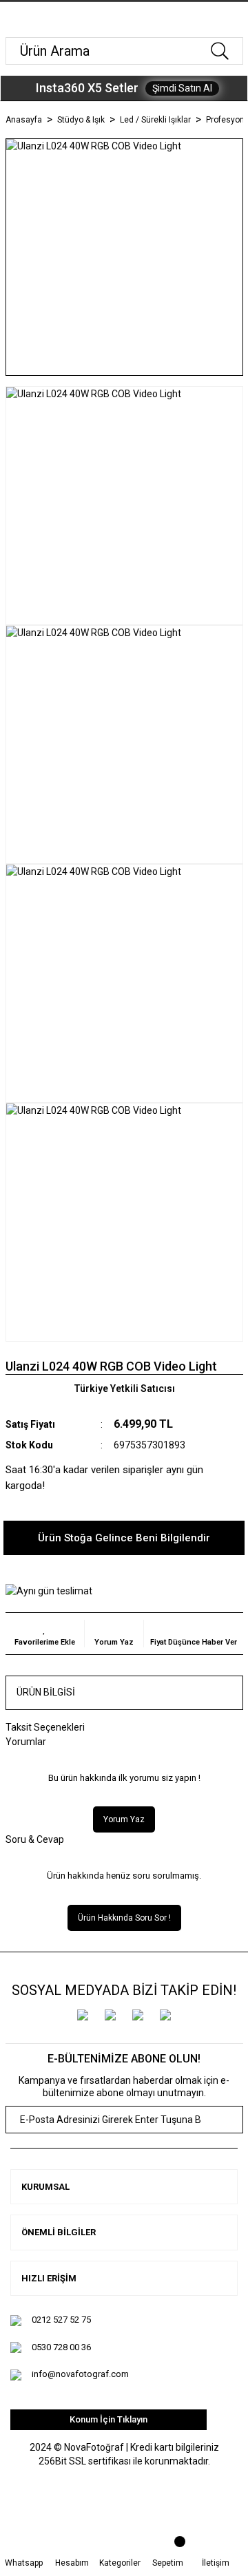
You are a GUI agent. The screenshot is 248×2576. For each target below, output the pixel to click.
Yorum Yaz (124, 1819)
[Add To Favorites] (45, 1634)
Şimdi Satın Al (182, 88)
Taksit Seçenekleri (45, 1727)
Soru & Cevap (35, 1839)
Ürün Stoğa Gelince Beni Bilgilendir (124, 1538)
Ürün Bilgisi (46, 1692)
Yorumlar (26, 1742)
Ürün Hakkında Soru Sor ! (124, 1918)
